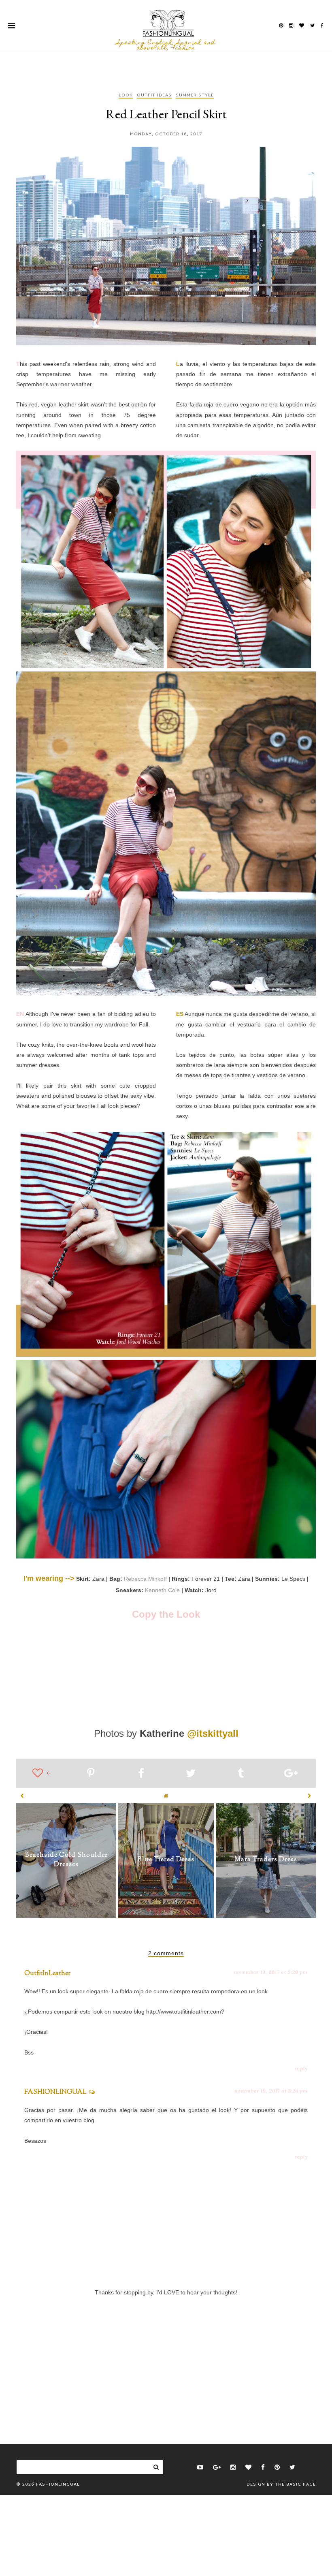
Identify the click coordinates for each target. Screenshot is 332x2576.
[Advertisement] (166, 2356)
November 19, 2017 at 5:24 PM (271, 2091)
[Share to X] (191, 1774)
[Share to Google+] (291, 1774)
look (126, 96)
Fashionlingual (58, 2484)
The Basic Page (295, 2484)
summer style (195, 96)
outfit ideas (154, 96)
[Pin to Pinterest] (91, 1774)
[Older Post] (310, 1796)
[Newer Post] (22, 1796)
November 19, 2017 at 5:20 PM (271, 1972)
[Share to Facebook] (141, 1774)
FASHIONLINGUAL (55, 2092)
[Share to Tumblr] (241, 1774)
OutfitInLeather (47, 1974)
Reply (301, 2068)
